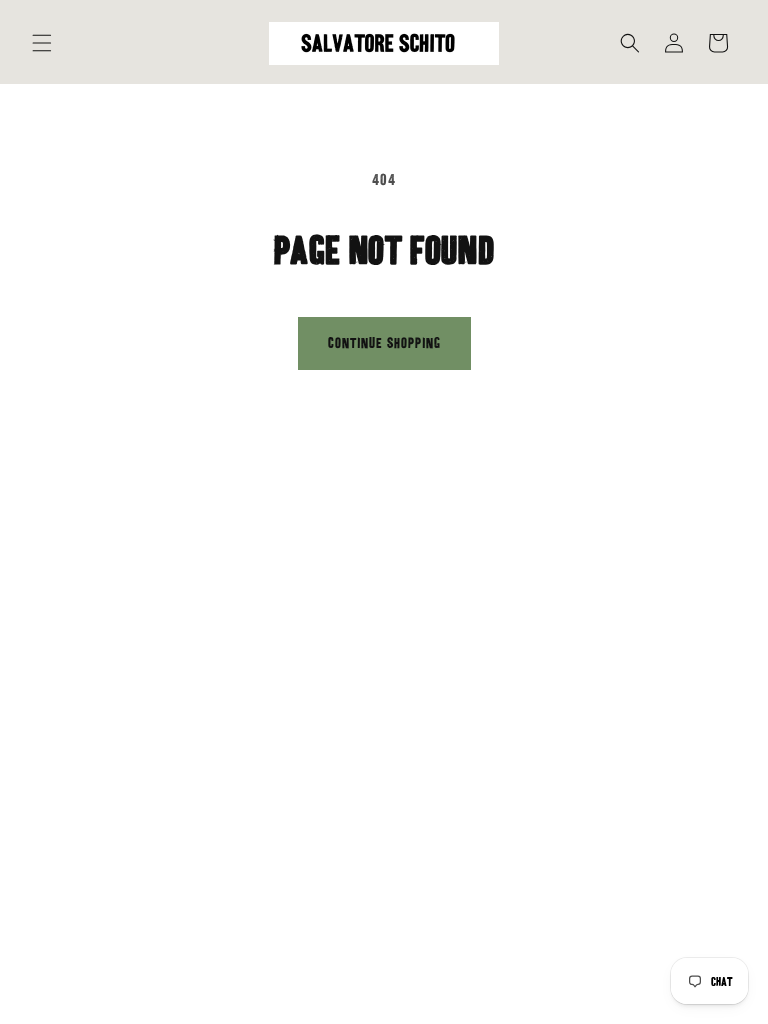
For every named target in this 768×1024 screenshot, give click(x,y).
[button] (42, 43)
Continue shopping (384, 343)
